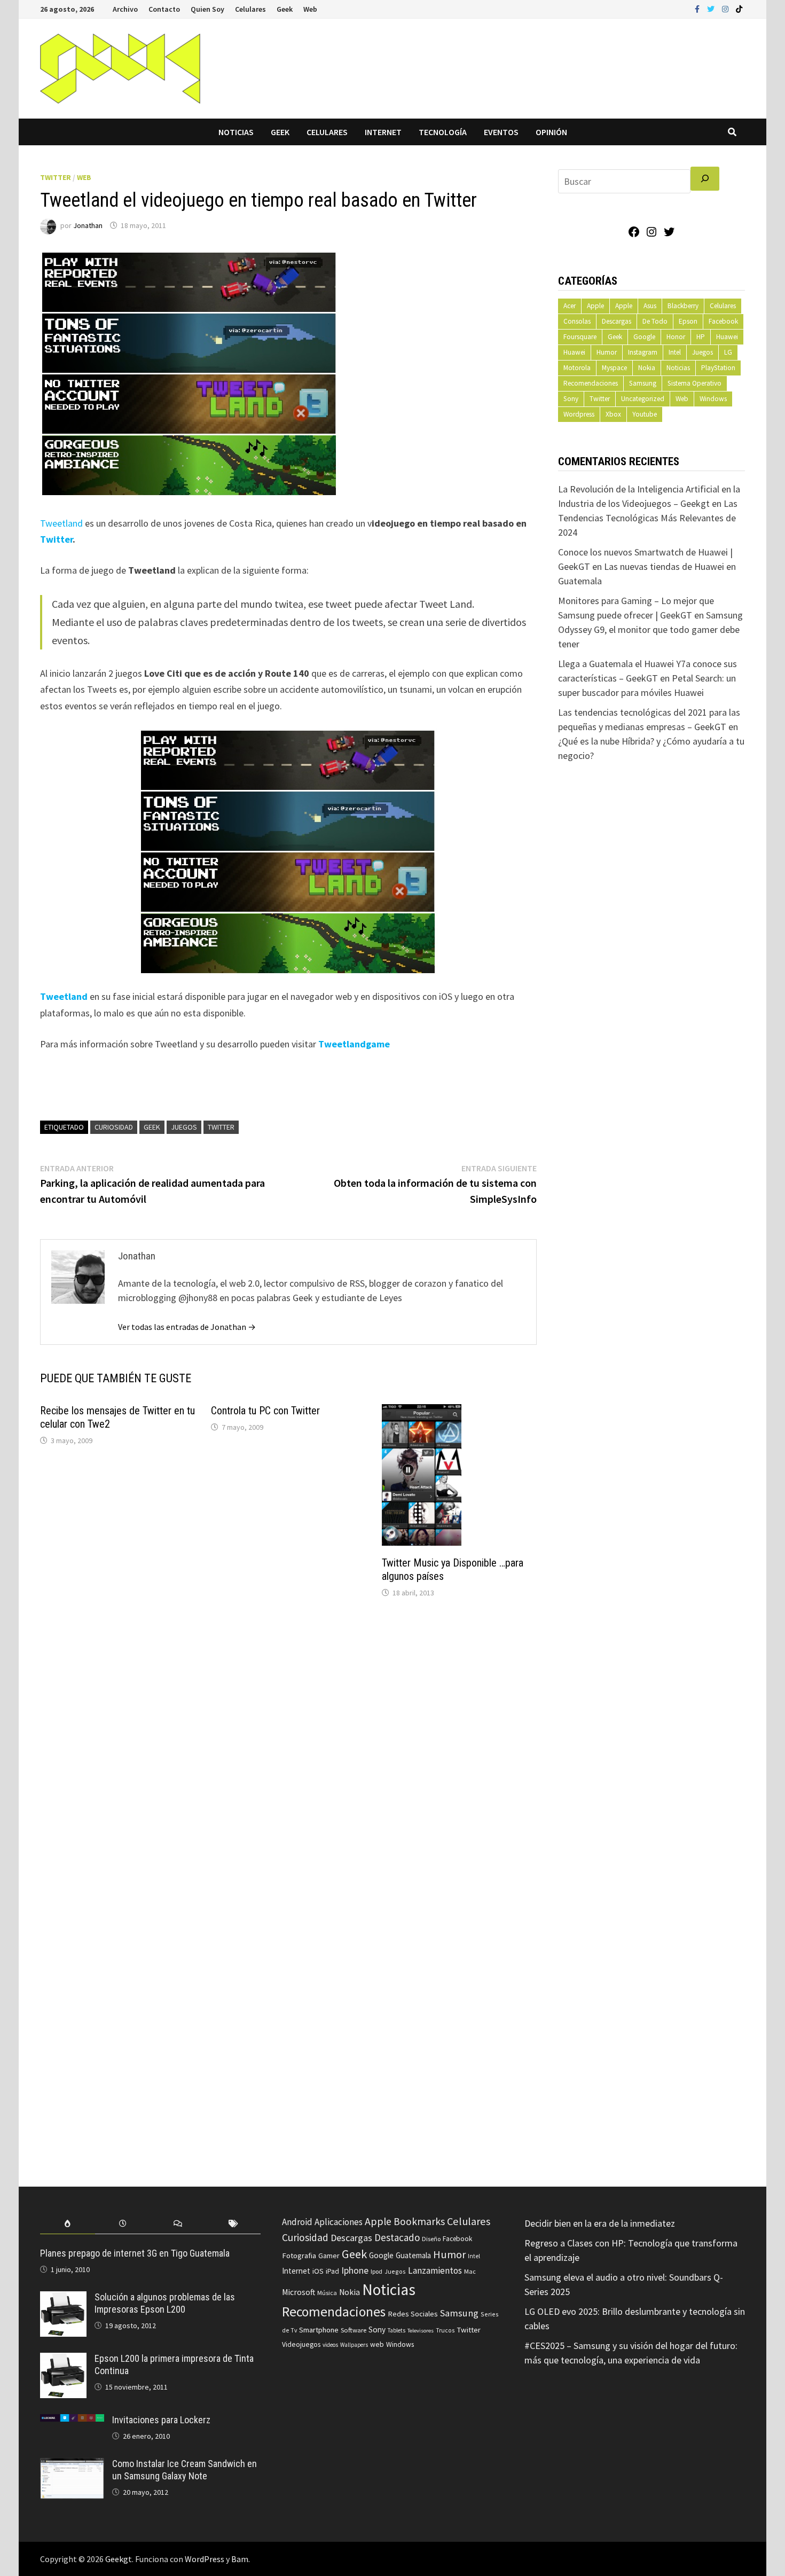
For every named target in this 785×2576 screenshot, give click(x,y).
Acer (570, 306)
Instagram (643, 352)
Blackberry (683, 306)
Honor (676, 337)
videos (330, 2345)
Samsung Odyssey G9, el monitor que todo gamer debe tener (650, 629)
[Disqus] (288, 1751)
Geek (285, 9)
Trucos (445, 2330)
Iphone (355, 2270)
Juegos (184, 1127)
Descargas (617, 321)
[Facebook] (698, 8)
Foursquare (580, 337)
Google (644, 337)
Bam (240, 2559)
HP (701, 337)
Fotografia (299, 2255)
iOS (318, 2271)
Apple (595, 306)
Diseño (431, 2239)
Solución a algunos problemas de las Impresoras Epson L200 (165, 2303)
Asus (650, 306)
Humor (607, 352)
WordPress (205, 2559)
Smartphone (319, 2330)
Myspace (614, 368)
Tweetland (61, 523)
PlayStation (718, 368)
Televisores (421, 2331)
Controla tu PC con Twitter (265, 1411)
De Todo (655, 321)
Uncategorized (643, 399)
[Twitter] (712, 8)
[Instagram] (726, 8)
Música (327, 2293)
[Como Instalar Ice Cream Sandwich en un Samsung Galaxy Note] (72, 2465)
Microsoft (299, 2292)
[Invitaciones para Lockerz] (72, 2421)
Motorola (577, 368)
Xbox (613, 414)
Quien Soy (207, 9)
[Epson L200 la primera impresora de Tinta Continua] (63, 2360)
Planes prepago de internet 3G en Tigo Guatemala (135, 2253)
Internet (383, 132)
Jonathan (88, 225)
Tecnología (443, 132)
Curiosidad (114, 1127)
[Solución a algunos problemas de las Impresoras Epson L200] (63, 2299)
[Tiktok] (739, 8)
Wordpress (579, 414)
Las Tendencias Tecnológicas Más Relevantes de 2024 (648, 518)
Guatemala (413, 2255)
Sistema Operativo (694, 383)
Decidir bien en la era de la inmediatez (600, 2223)
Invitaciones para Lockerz (161, 2420)
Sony (571, 399)
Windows (713, 399)
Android (297, 2222)
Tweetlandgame (354, 1044)
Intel (675, 352)
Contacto (164, 9)
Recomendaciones (591, 383)
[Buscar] (705, 179)
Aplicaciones (339, 2222)
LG (728, 352)
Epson (688, 321)
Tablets (397, 2330)
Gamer (329, 2256)
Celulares (250, 9)
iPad (332, 2271)
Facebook (723, 321)
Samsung (643, 383)
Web (310, 9)
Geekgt (119, 2559)
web (377, 2344)
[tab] (68, 2224)
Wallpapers (354, 2345)
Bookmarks (419, 2221)
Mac (470, 2271)
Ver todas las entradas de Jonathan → (187, 1327)
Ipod (376, 2271)
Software (354, 2330)
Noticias (236, 132)
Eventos (501, 132)
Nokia (647, 368)
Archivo (125, 9)
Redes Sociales (413, 2314)
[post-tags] (233, 2224)
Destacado (397, 2237)
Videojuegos (301, 2344)
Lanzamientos (435, 2270)
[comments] (178, 2224)
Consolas (577, 321)
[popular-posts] (68, 2224)
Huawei (727, 337)
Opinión (551, 132)
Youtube (645, 414)
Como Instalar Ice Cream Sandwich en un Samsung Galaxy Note (185, 2470)
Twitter (56, 177)
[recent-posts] (123, 2224)
